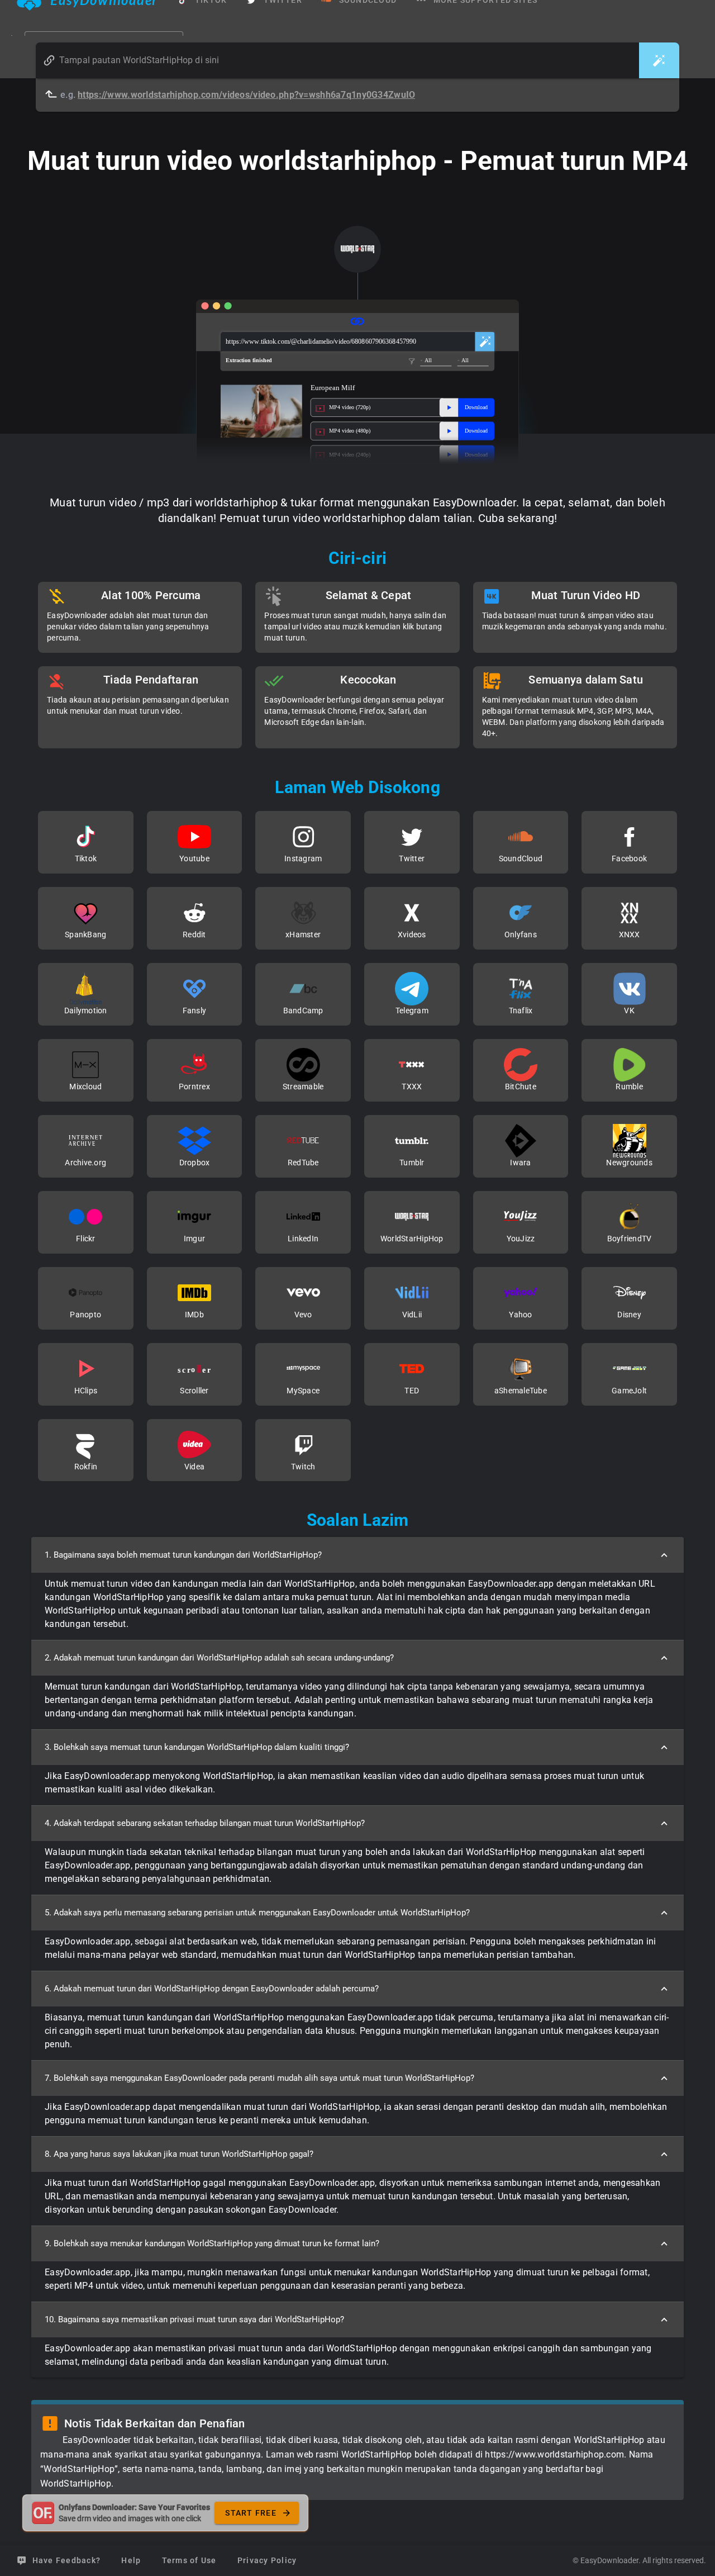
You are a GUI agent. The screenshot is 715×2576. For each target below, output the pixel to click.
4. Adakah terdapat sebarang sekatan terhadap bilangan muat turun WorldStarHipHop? (205, 1823)
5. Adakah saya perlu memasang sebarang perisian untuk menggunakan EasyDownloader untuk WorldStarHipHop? (257, 1913)
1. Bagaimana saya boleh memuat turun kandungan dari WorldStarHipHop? (183, 1555)
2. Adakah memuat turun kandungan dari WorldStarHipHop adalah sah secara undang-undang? (219, 1658)
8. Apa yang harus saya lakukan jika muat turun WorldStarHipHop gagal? (179, 2154)
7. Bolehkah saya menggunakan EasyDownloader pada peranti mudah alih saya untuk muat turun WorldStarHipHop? (259, 2078)
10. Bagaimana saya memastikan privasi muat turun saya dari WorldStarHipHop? (194, 2319)
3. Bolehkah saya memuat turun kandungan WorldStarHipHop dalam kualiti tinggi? (197, 1747)
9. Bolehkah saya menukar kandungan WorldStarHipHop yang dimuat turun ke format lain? (212, 2243)
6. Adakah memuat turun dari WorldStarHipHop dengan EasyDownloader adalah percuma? (212, 1989)
